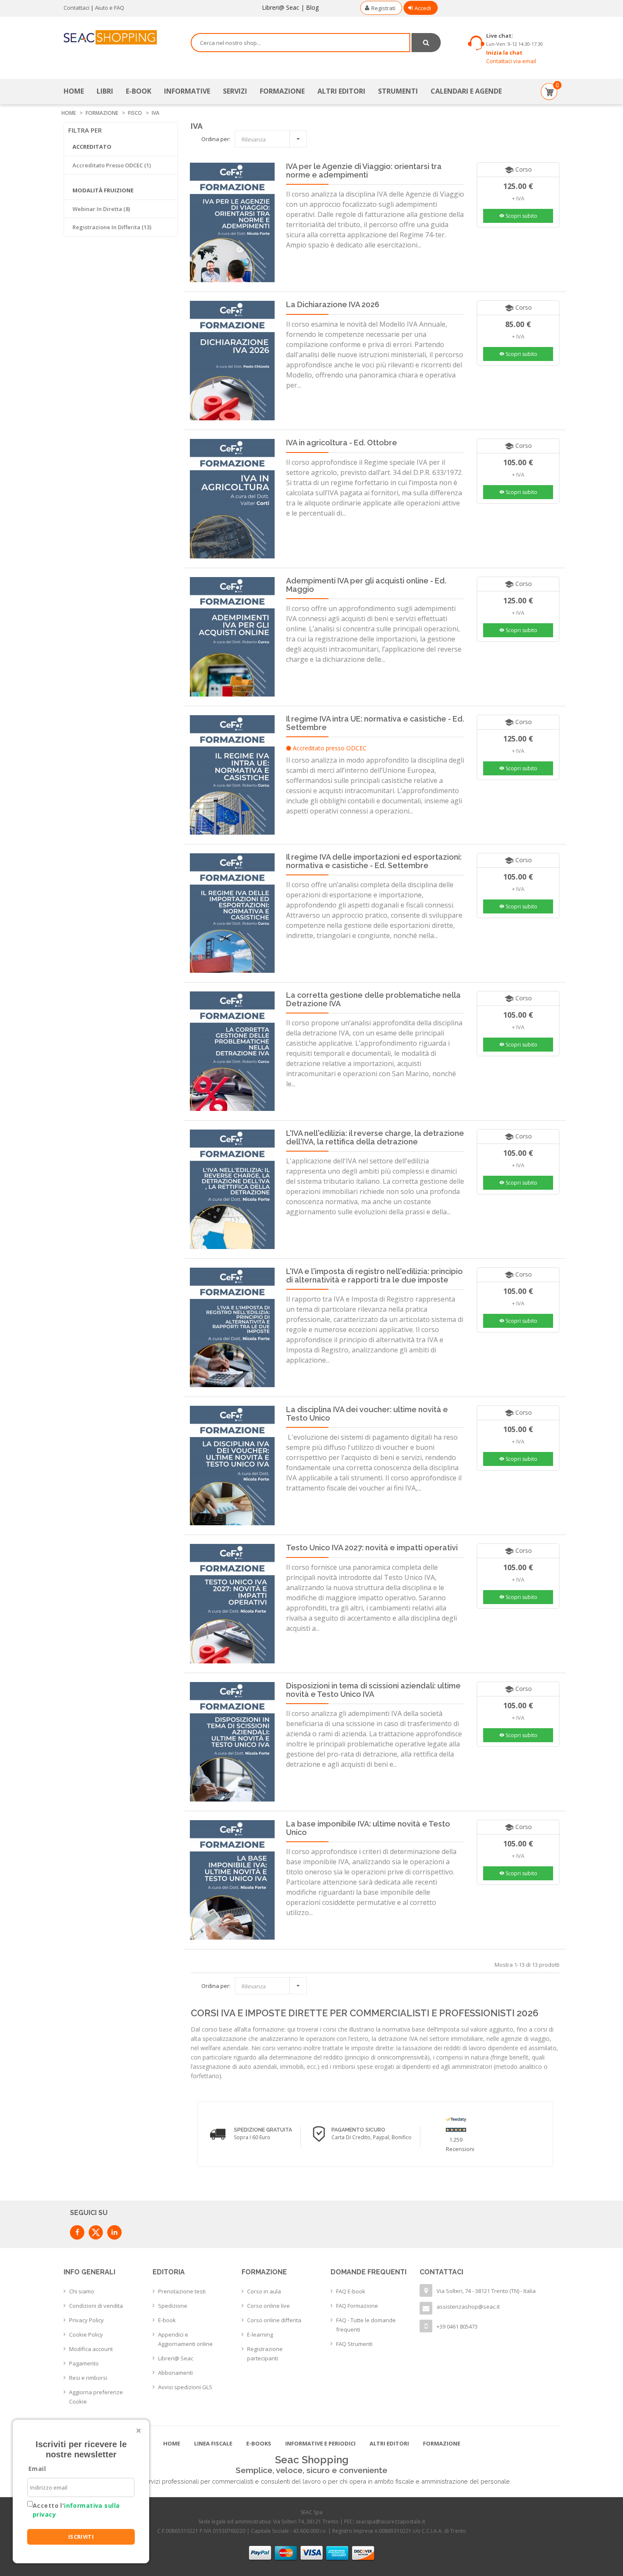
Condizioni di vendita (96, 2306)
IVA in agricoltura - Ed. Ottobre (342, 443)
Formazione (282, 91)
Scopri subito (518, 216)
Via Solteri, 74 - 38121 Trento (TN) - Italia (486, 2291)
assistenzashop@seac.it (468, 2307)
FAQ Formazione (357, 2306)
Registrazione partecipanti (265, 2354)
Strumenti (398, 91)
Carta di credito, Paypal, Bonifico (371, 2137)
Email (37, 2469)
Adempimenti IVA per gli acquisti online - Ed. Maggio (366, 585)
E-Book (139, 91)
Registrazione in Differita (112, 227)
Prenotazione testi (182, 2291)
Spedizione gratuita (263, 2130)
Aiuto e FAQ (110, 8)
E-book (167, 2320)
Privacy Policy (86, 2320)
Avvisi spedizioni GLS (185, 2387)
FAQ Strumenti (354, 2344)
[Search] (426, 43)
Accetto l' (76, 2510)
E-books (259, 2443)
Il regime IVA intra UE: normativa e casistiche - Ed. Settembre (375, 723)
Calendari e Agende (466, 91)
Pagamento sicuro (358, 2130)
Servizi (235, 91)
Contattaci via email (511, 61)
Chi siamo (82, 2291)
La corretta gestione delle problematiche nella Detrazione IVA (373, 999)
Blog (312, 7)
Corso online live (268, 2306)
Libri (105, 91)
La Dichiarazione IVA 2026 (333, 304)
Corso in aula (264, 2291)
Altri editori (341, 91)
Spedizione (173, 2306)
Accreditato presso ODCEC (112, 165)
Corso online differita (274, 2320)
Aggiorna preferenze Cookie (96, 2397)
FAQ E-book (351, 2291)
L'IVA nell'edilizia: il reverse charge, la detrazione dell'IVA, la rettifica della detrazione (375, 1137)
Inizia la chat (504, 53)
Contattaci (76, 8)
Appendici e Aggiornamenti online (185, 2339)
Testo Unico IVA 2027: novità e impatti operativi (372, 1548)
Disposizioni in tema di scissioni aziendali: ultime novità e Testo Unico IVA (373, 1690)
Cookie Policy (86, 2334)
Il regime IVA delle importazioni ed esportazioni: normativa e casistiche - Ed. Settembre (374, 861)
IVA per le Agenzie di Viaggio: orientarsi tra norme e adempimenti (364, 171)
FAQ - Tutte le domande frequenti (366, 2325)
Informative (187, 91)
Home (74, 91)
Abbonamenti (175, 2373)
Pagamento (84, 2363)
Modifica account (91, 2349)
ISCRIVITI (81, 2537)
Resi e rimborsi (88, 2378)
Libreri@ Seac (281, 7)
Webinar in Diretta (101, 209)
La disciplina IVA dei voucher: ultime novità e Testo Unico (367, 1414)
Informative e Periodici (320, 2443)
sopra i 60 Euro (252, 2137)
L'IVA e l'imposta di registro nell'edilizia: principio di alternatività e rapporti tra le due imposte (374, 1276)
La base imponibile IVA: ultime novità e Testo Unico (368, 1828)
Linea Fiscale (213, 2443)
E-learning (260, 2334)
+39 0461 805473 (457, 2326)
